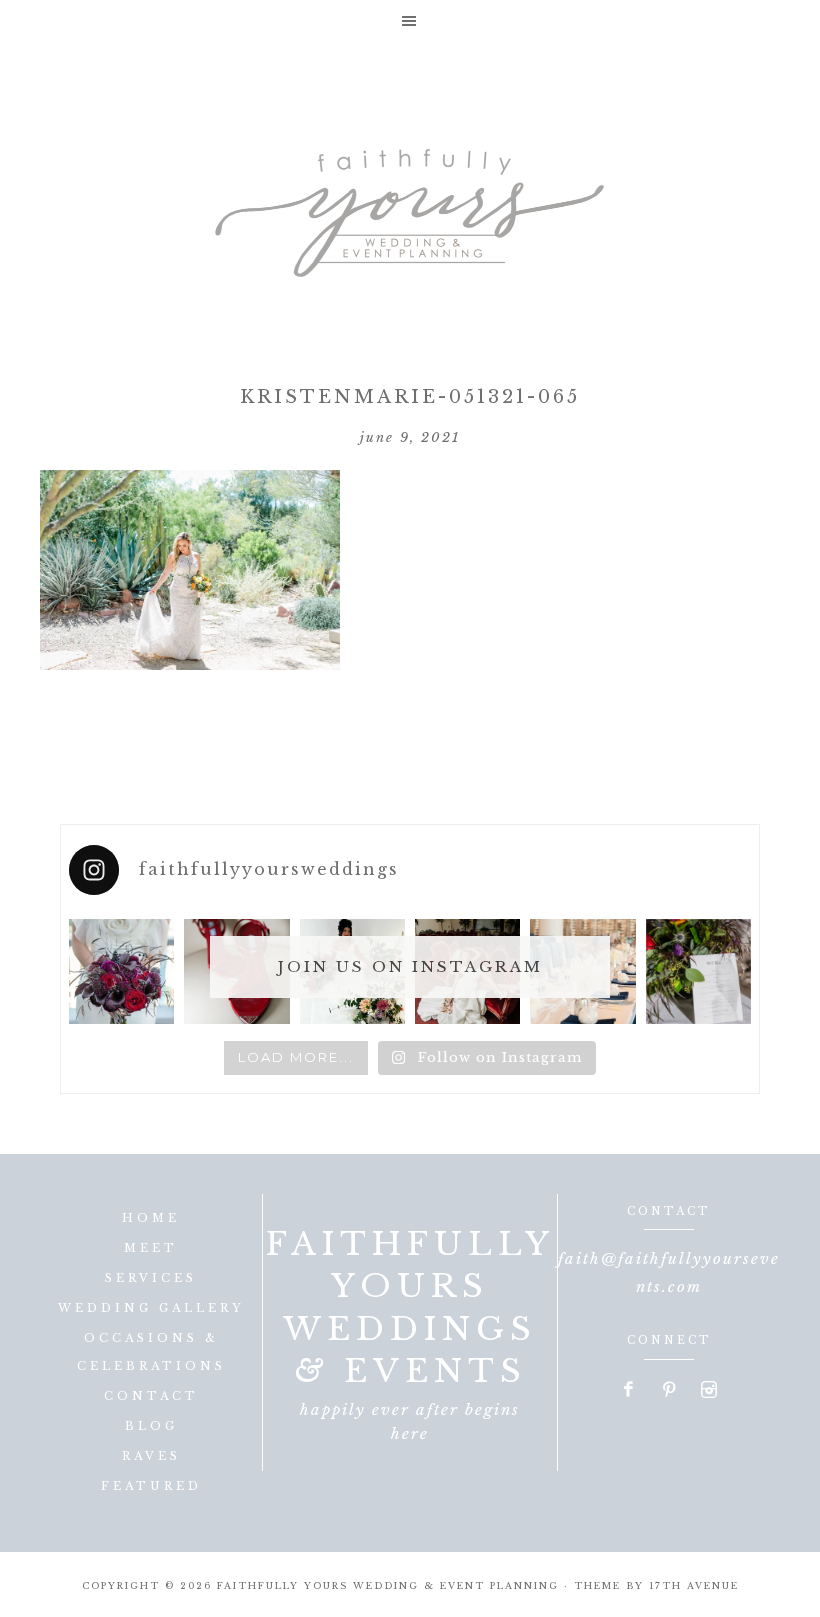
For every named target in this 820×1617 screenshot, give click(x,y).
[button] (410, 20)
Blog (151, 1426)
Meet (151, 1248)
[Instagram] (709, 1391)
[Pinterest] (670, 1391)
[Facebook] (630, 1391)
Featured (151, 1486)
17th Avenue (694, 1585)
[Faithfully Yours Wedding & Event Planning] (410, 206)
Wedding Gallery (151, 1308)
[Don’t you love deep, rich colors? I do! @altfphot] (121, 971)
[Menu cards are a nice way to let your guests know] (698, 971)
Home (151, 1218)
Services (151, 1278)
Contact (151, 1396)
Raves (151, 1456)
